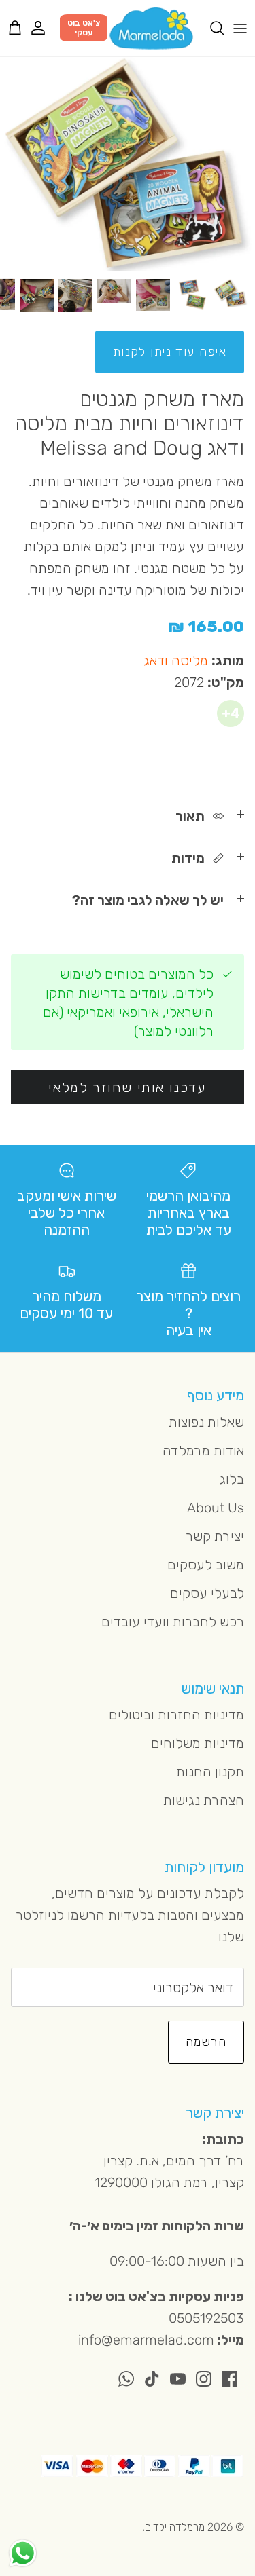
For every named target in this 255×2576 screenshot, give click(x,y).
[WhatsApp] (126, 2379)
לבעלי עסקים (207, 1593)
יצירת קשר (215, 1536)
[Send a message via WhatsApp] (23, 2553)
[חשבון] (45, 28)
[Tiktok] (152, 2379)
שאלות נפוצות (206, 1422)
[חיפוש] (210, 28)
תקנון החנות (210, 1772)
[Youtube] (178, 2379)
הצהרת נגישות (204, 1800)
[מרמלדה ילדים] (151, 28)
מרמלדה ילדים (175, 2527)
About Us (216, 1508)
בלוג (232, 1479)
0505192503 (206, 2318)
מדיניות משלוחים (198, 1743)
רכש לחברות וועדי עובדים (173, 1622)
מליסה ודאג (176, 660)
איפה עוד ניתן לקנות (170, 352)
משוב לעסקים (206, 1565)
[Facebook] (230, 2379)
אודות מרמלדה (203, 1451)
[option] (128, 164)
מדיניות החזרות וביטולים (176, 1715)
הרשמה (206, 2042)
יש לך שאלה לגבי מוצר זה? (148, 900)
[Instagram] (204, 2379)
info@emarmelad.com (146, 2340)
